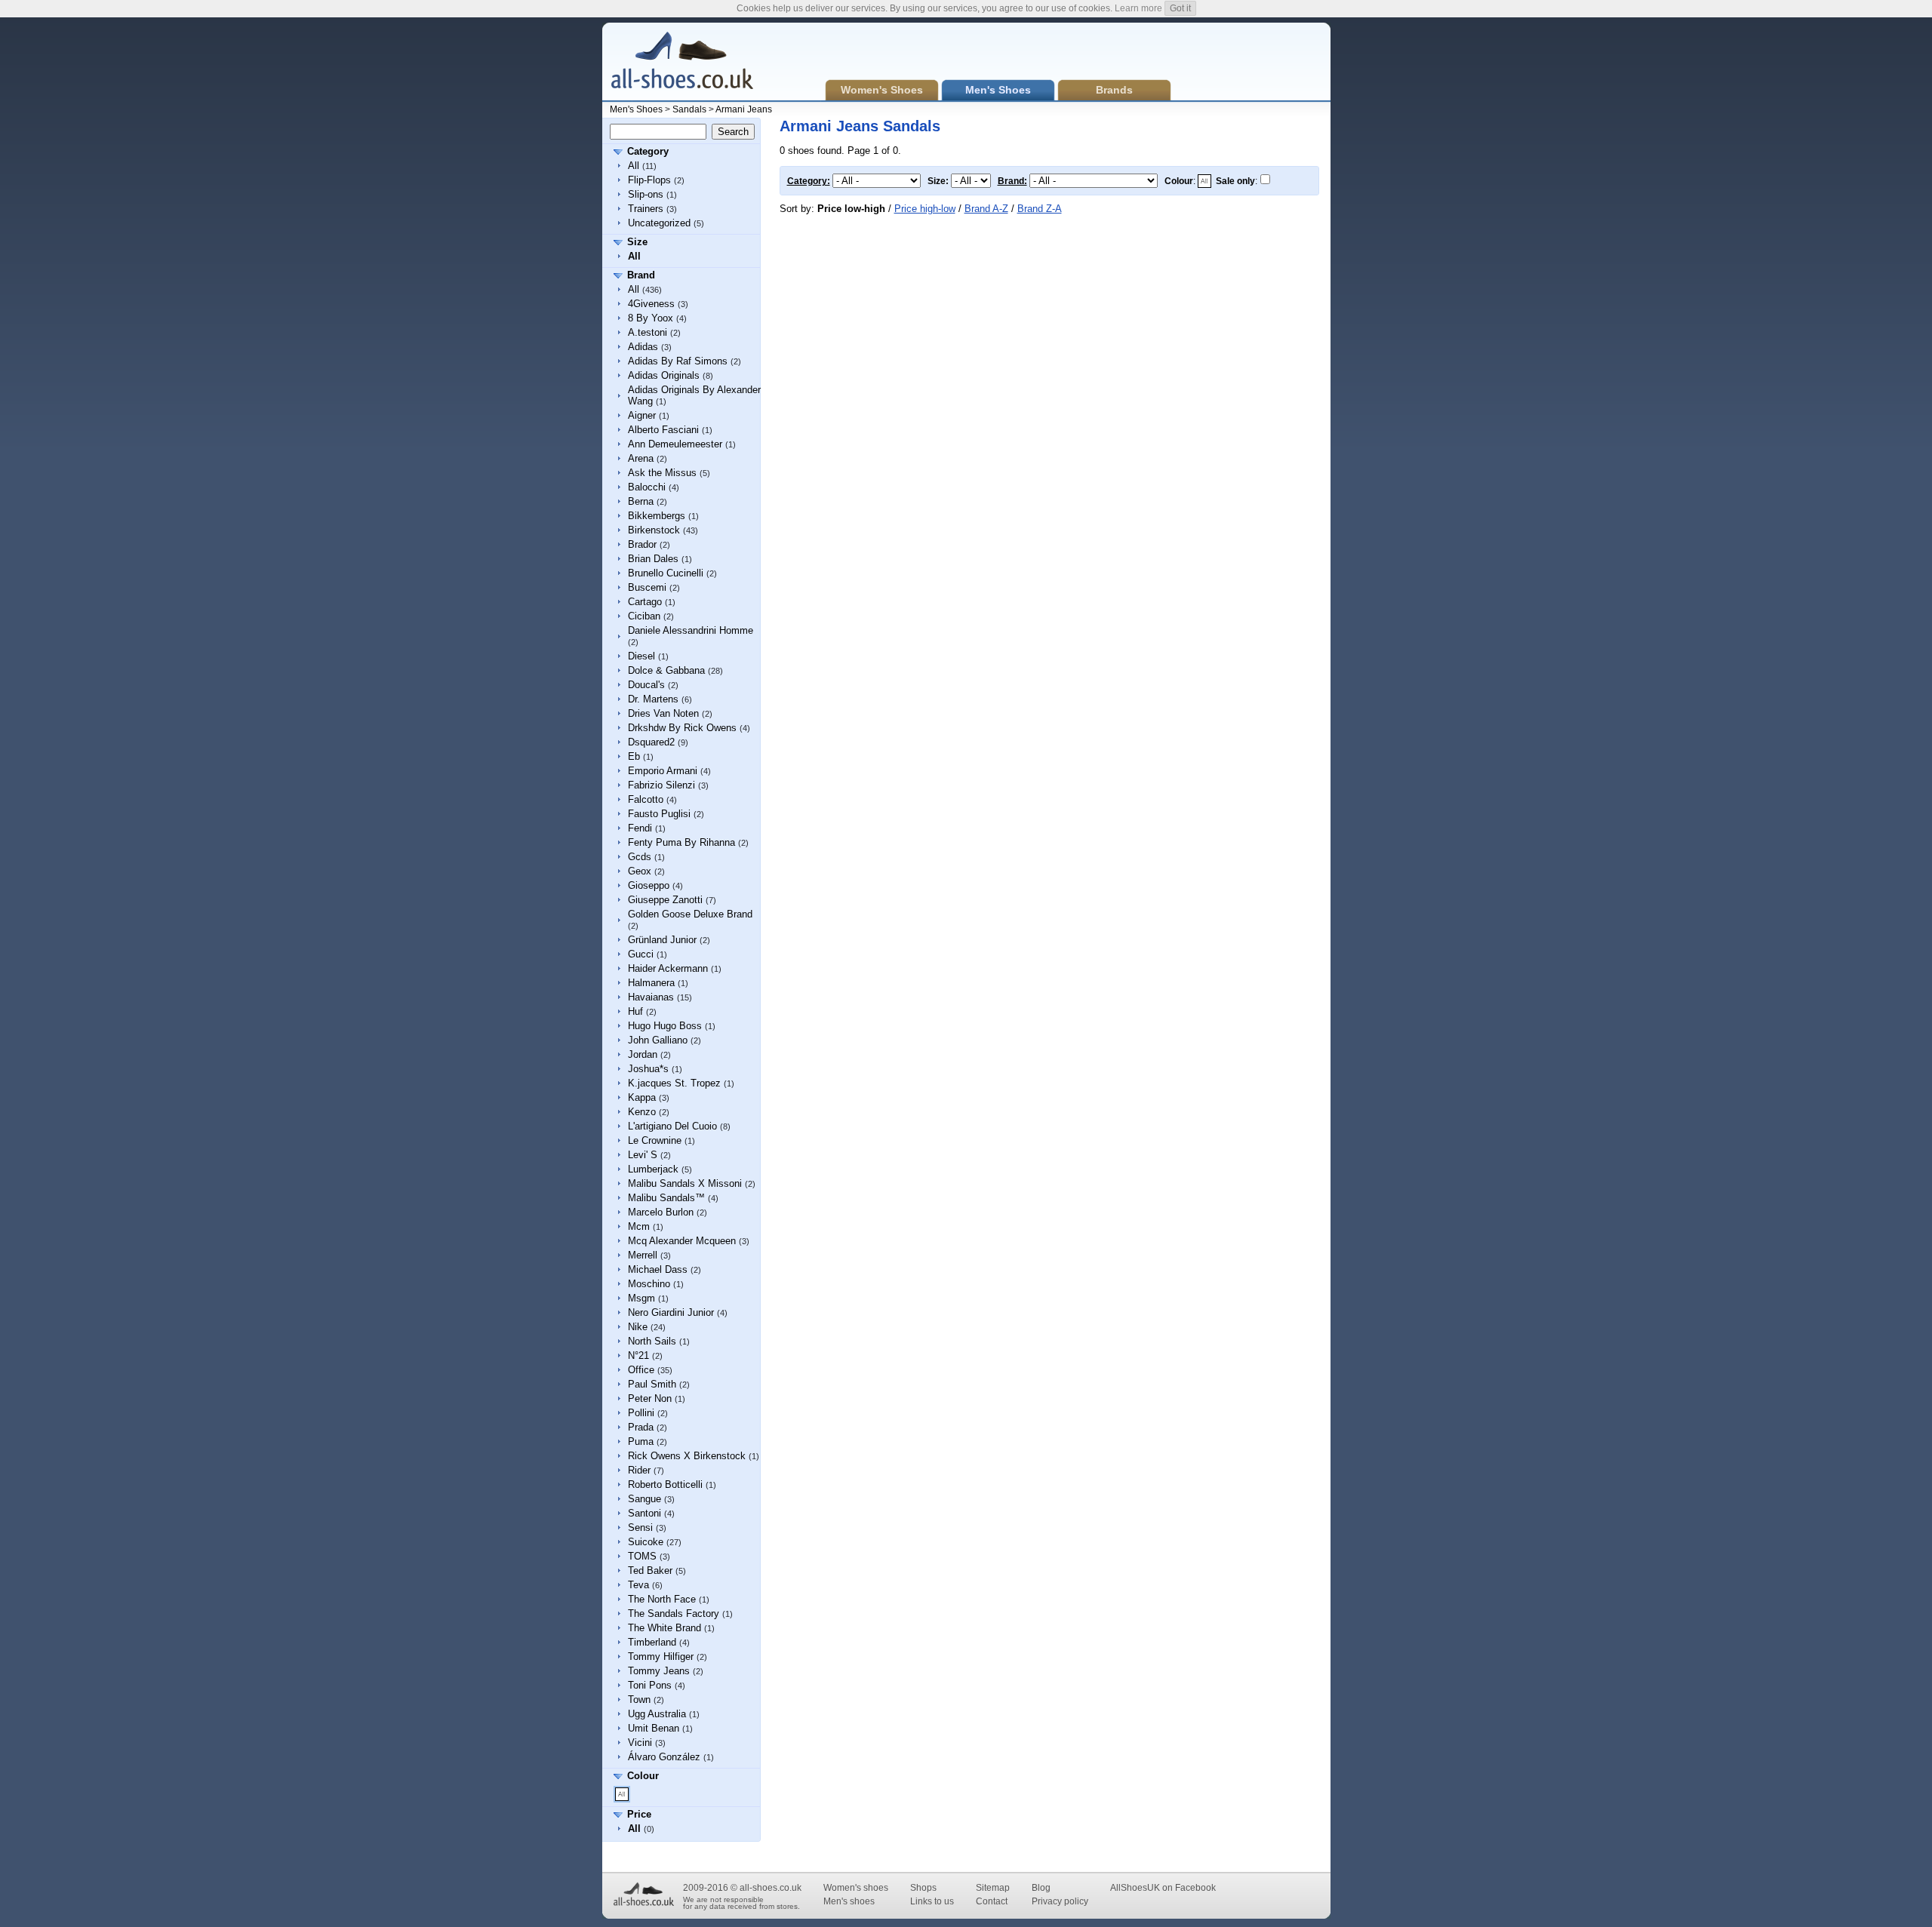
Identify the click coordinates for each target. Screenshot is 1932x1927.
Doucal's (646, 685)
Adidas (643, 347)
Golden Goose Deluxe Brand (690, 914)
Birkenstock (654, 530)
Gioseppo (649, 885)
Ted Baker (650, 1570)
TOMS (642, 1556)
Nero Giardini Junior (671, 1312)
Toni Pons (650, 1685)
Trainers (646, 209)
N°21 (638, 1355)
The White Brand (665, 1628)
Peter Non (650, 1398)
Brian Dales (653, 559)
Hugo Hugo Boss (665, 1026)
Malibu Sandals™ (666, 1198)
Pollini (641, 1413)
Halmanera (651, 983)
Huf (635, 1011)
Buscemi (647, 587)
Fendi (640, 828)
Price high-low (925, 209)
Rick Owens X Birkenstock (687, 1456)
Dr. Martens (653, 699)
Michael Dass (658, 1269)
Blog (1041, 1888)
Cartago (645, 602)
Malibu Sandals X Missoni (685, 1183)
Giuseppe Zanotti (665, 900)
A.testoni (648, 332)
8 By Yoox (651, 318)
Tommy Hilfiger (661, 1657)
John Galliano (658, 1040)
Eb (634, 756)
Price (639, 1814)
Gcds (640, 857)
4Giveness (651, 304)
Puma (641, 1441)
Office (641, 1370)
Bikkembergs (657, 516)
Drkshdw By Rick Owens (682, 728)
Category (648, 151)
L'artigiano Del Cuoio (672, 1126)
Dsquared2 (651, 742)
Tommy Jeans (659, 1671)
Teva (638, 1585)
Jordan (643, 1054)
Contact (992, 1901)
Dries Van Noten (663, 713)
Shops (923, 1888)
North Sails (652, 1341)
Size (637, 242)
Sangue (645, 1499)
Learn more (1138, 8)
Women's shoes (856, 1888)
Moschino (649, 1284)
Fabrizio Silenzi (661, 785)
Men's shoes (849, 1901)
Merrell (643, 1255)
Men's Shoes (636, 109)
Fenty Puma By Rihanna (681, 842)
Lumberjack (653, 1169)
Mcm (639, 1226)
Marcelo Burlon (661, 1212)
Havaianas (651, 997)
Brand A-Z (986, 209)
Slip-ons (646, 194)
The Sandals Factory (674, 1614)
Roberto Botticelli (665, 1484)
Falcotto (646, 799)
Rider (639, 1470)
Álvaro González (664, 1757)
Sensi (640, 1527)
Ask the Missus (662, 473)
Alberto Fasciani (663, 430)
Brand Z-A (1040, 209)
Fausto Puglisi (659, 814)
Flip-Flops (649, 180)
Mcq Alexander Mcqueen (682, 1241)
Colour (643, 1776)
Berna (641, 501)
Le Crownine (655, 1140)
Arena (641, 458)
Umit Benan (654, 1728)
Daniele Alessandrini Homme (691, 630)
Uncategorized (659, 223)
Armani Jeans (744, 109)
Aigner (642, 415)
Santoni (645, 1513)
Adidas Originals (664, 375)
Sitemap (993, 1888)
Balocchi (647, 487)
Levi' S (643, 1155)
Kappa (642, 1097)
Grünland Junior (662, 940)
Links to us (932, 1901)
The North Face (662, 1599)
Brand (641, 275)
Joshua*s (648, 1069)
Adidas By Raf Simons (678, 361)
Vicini (640, 1743)
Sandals (689, 109)
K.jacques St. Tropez (674, 1083)
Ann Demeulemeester (675, 444)
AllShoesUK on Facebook (1163, 1888)
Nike (638, 1327)
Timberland (652, 1642)
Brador (642, 544)
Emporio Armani (663, 771)
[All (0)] (622, 1794)
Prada (641, 1427)
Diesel (641, 656)
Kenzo (642, 1112)
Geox (640, 871)
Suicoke (646, 1542)
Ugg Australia (657, 1714)
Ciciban (644, 616)
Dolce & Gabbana (666, 670)
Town (639, 1700)
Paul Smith (652, 1384)
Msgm (641, 1298)
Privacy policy (1060, 1901)
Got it (1180, 8)
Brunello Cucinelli (666, 573)
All (634, 166)
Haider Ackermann (668, 968)
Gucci (641, 954)
